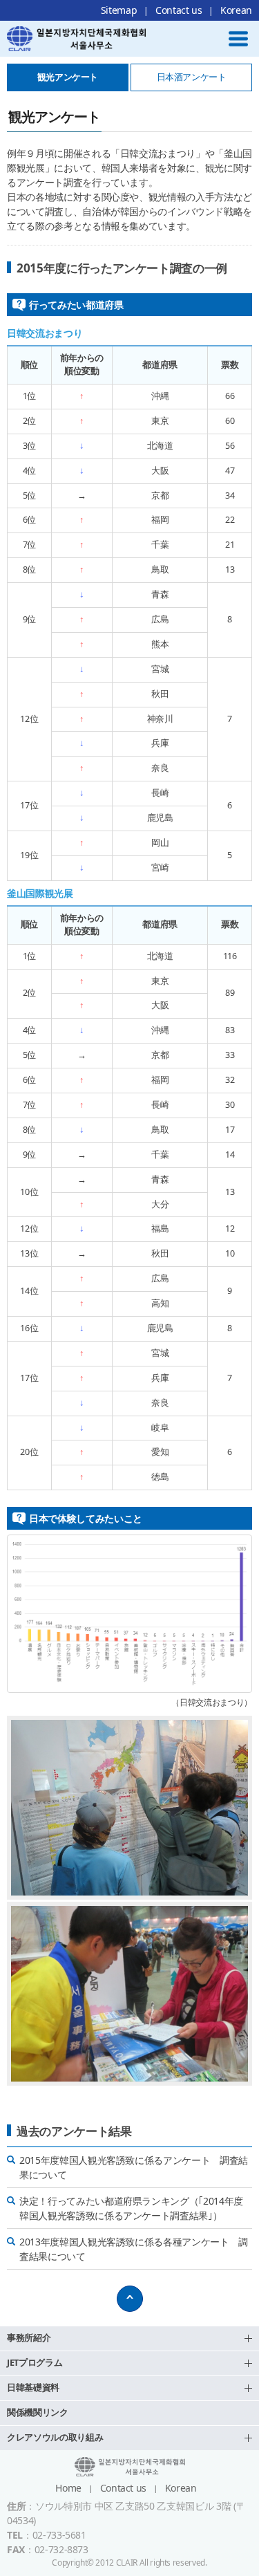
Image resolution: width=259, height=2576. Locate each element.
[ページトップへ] (130, 2299)
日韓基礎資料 (33, 2388)
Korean (236, 10)
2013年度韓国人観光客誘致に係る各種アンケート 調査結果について (134, 2249)
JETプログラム (35, 2363)
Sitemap (119, 10)
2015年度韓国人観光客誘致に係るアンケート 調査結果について (134, 2167)
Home (68, 2488)
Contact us (179, 10)
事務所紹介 (29, 2338)
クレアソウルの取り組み (55, 2437)
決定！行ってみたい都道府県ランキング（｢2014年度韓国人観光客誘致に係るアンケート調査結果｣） (131, 2208)
